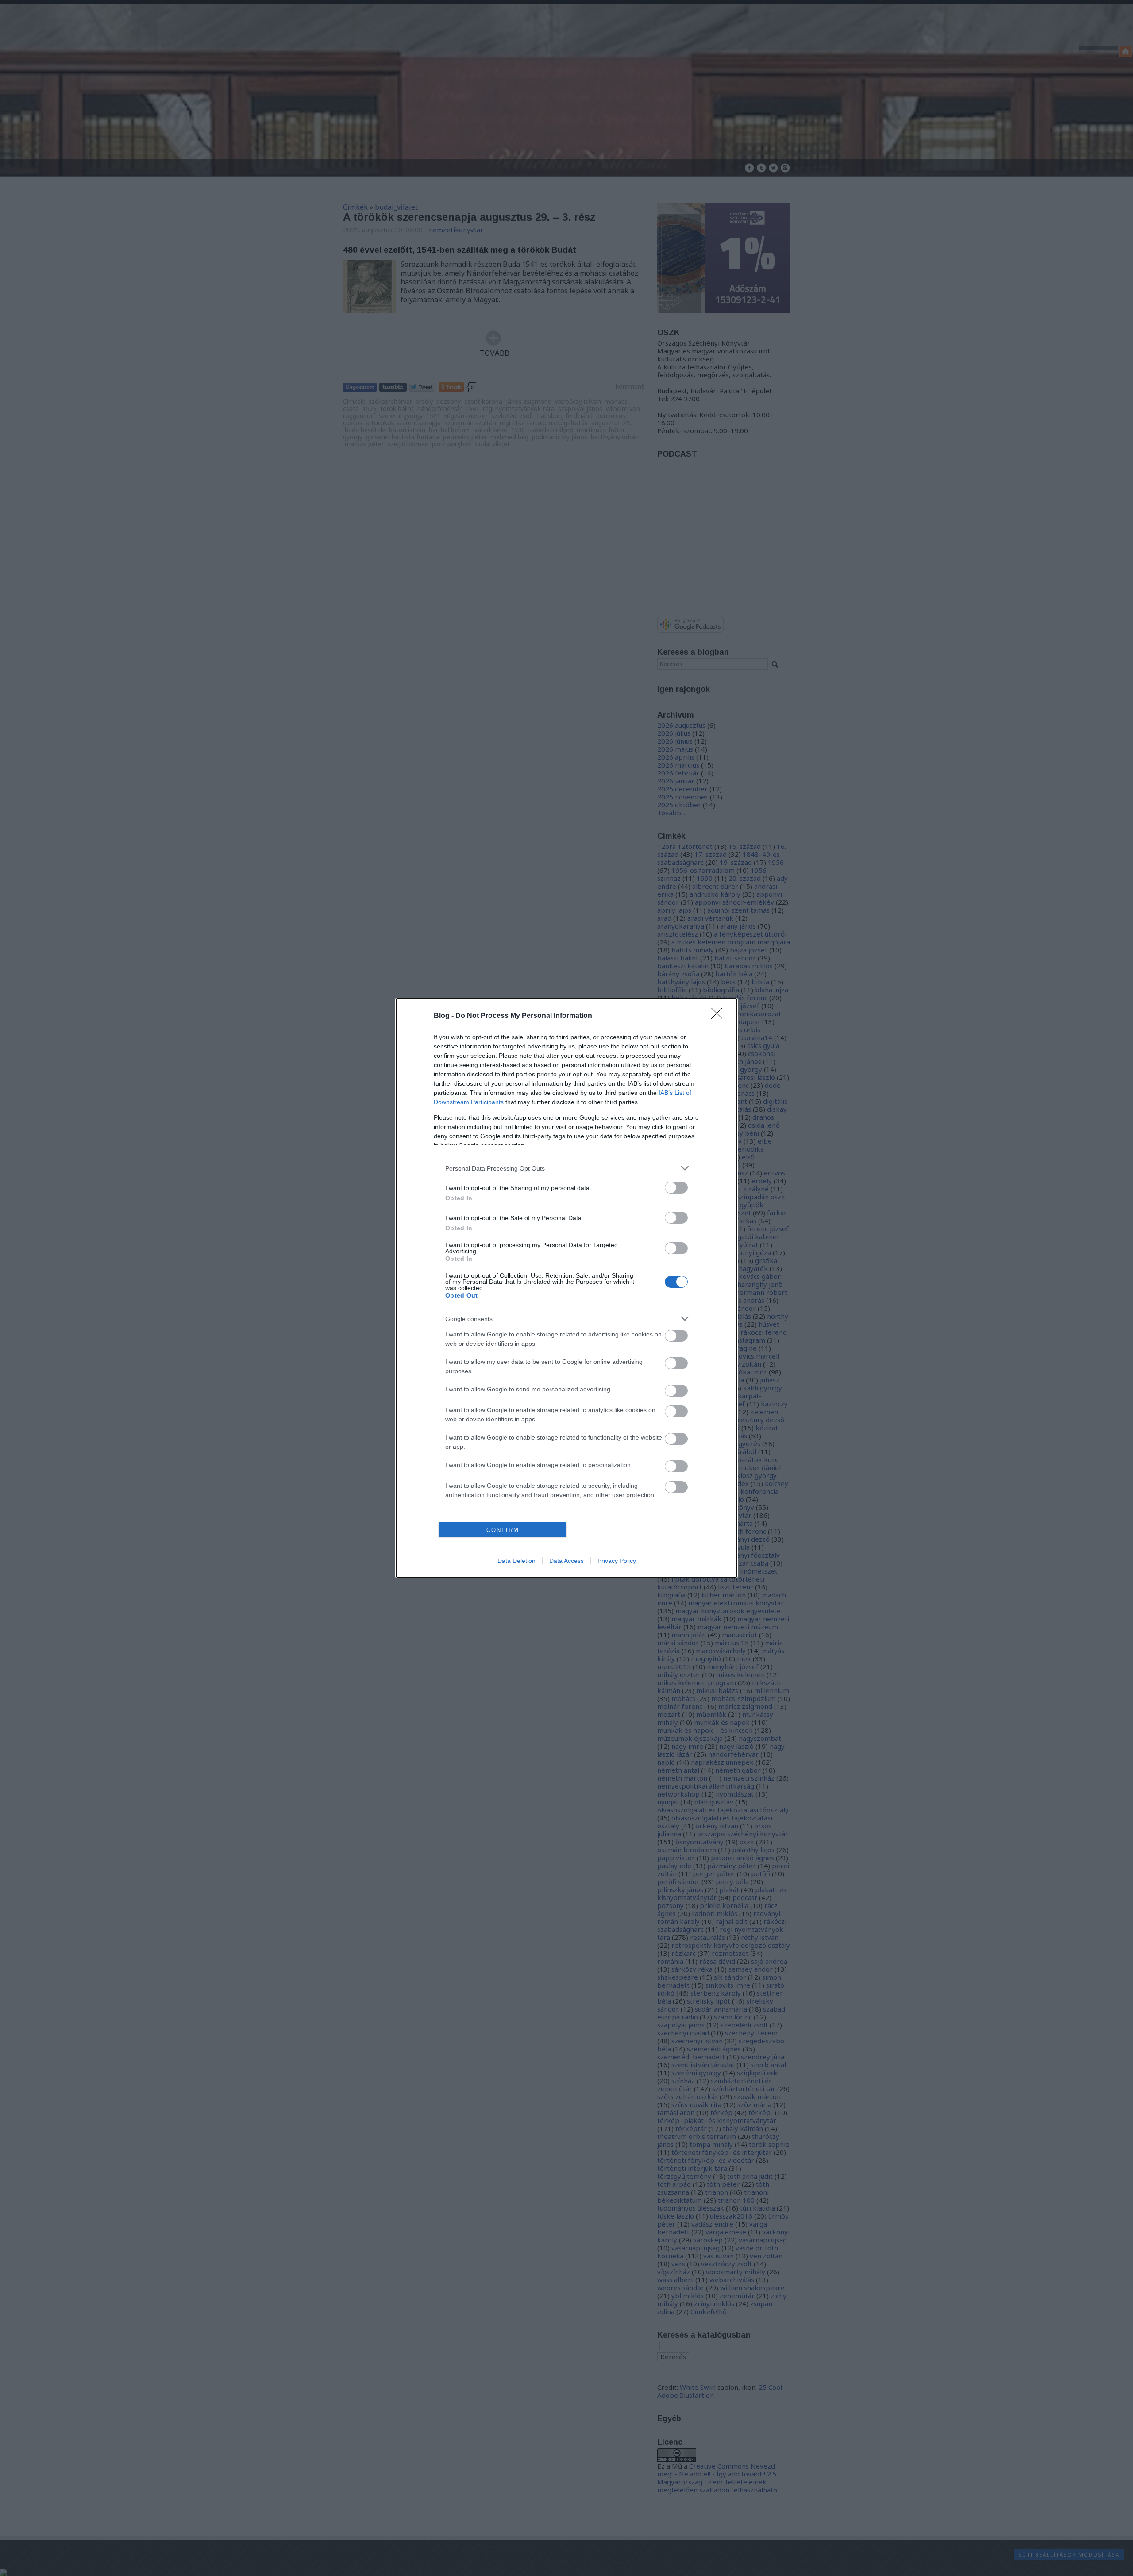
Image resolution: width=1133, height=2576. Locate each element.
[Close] (720, 1016)
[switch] (676, 1188)
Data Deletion (516, 1561)
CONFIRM (503, 1530)
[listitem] (566, 1168)
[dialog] (566, 1288)
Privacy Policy (617, 1561)
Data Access (566, 1561)
